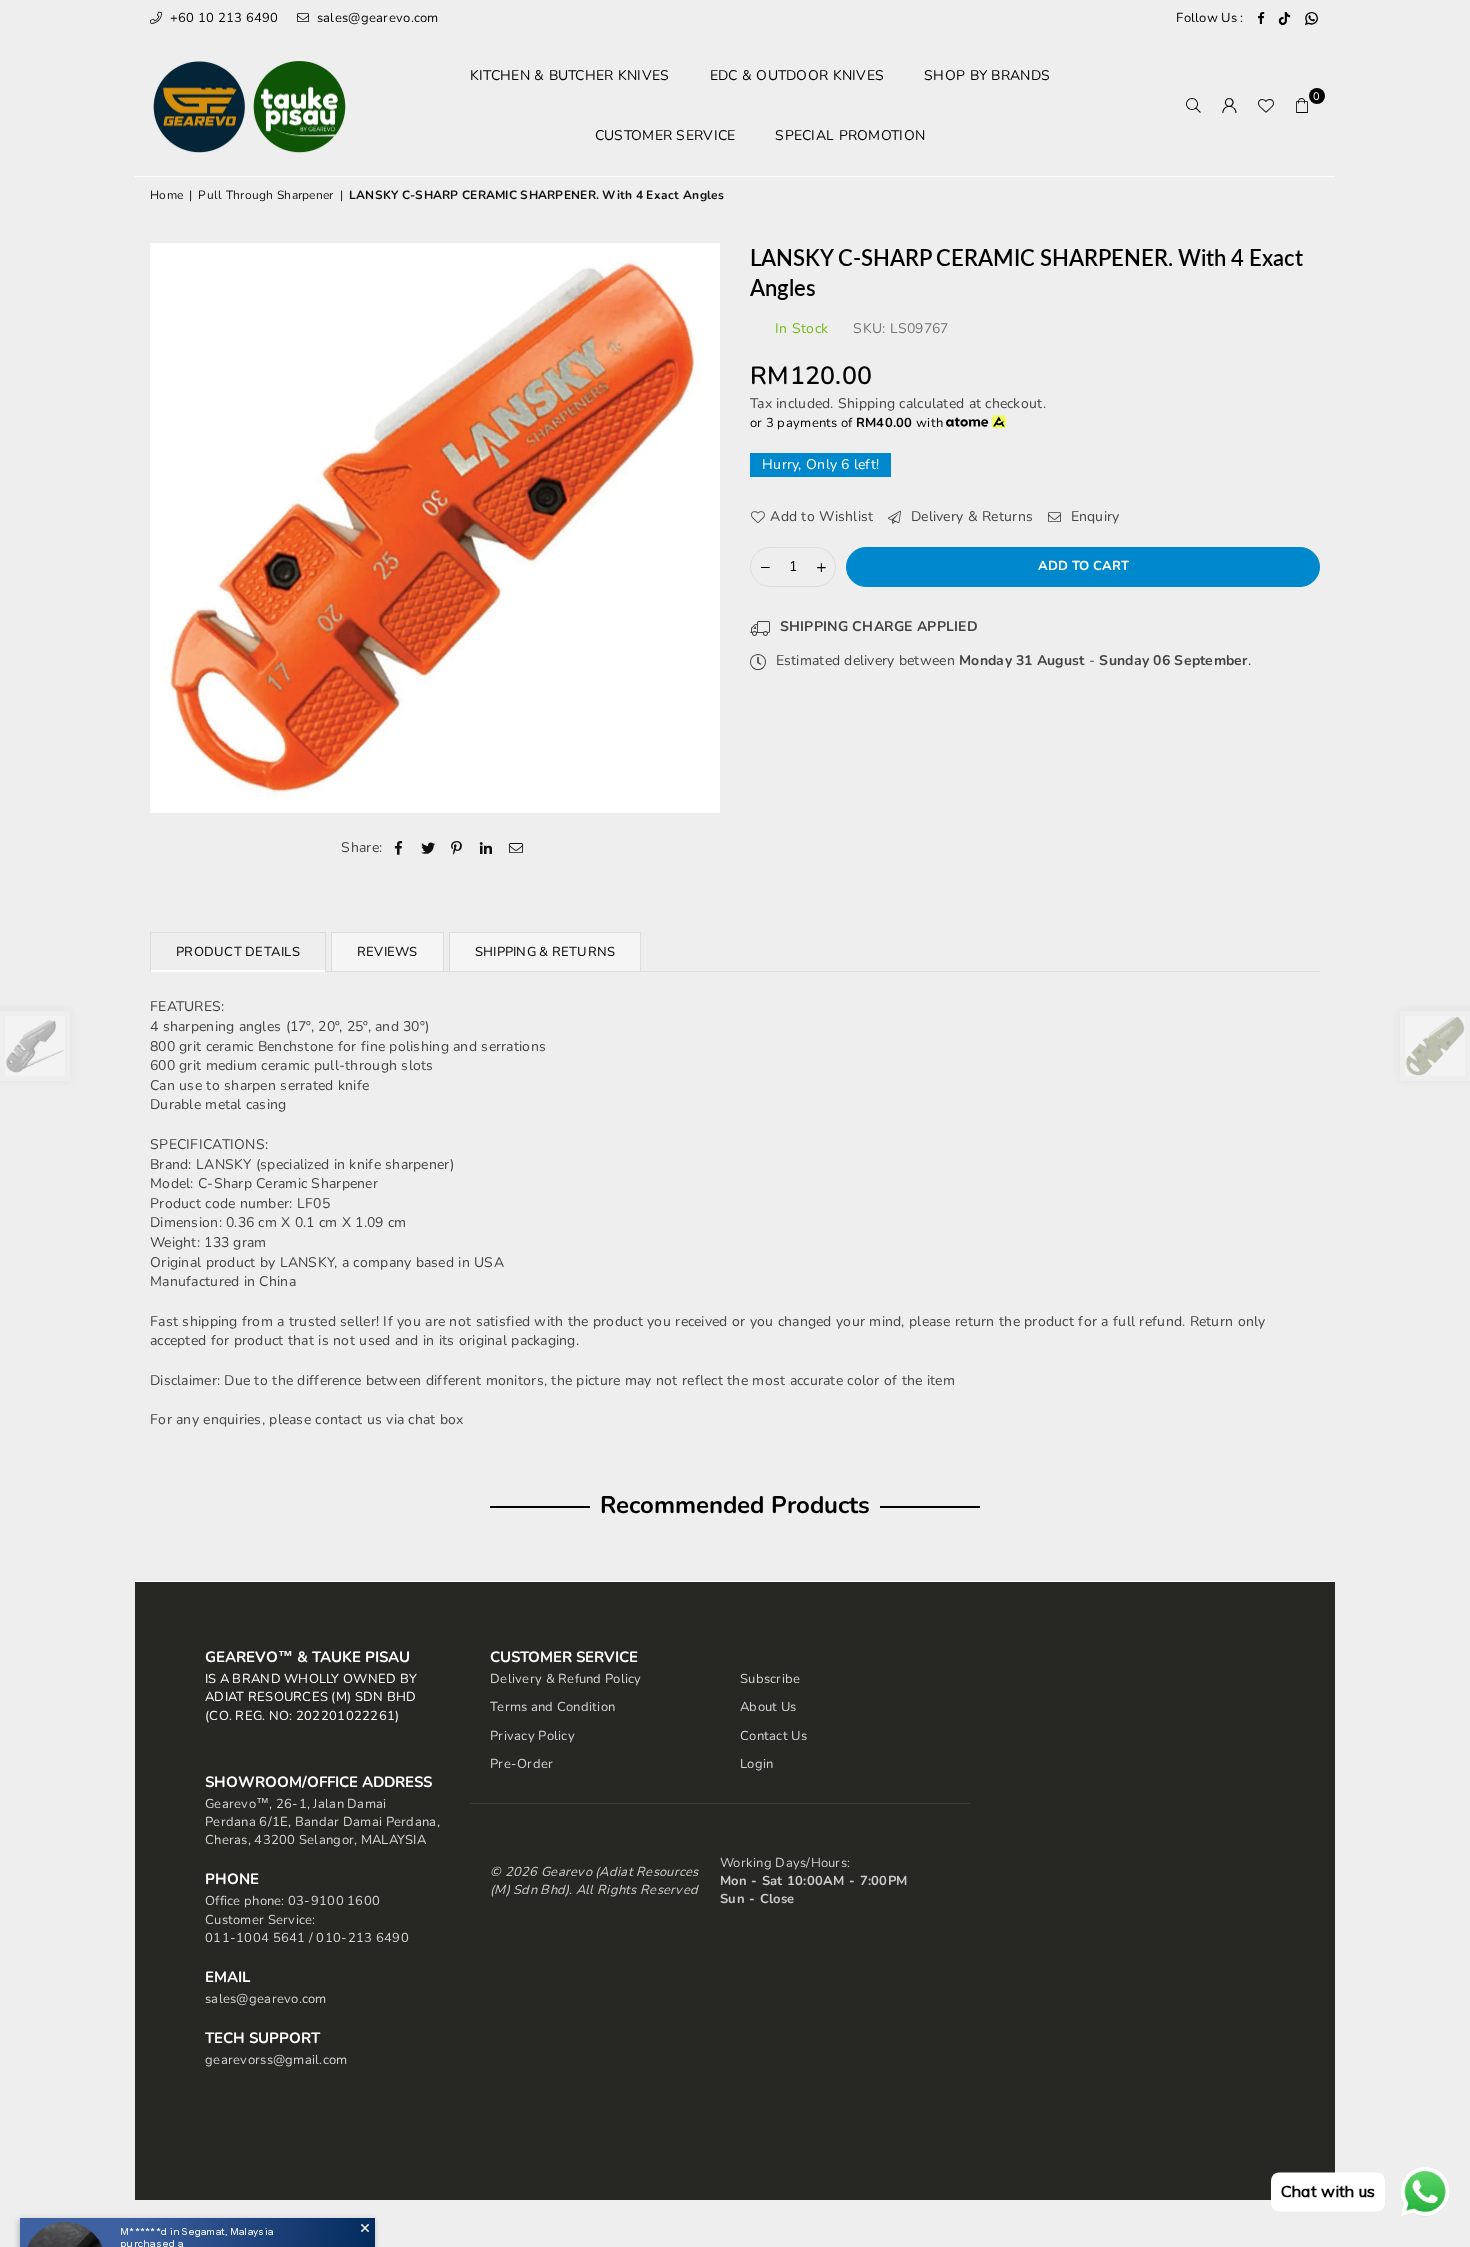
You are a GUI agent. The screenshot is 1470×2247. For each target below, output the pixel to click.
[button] (1302, 106)
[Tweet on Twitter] (428, 848)
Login (756, 1764)
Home (166, 195)
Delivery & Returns (970, 516)
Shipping (866, 403)
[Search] (1194, 106)
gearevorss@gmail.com (276, 2060)
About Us (768, 1707)
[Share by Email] (516, 848)
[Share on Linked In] (486, 848)
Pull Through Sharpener (265, 195)
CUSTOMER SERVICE (665, 135)
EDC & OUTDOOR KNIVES (797, 75)
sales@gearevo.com (376, 18)
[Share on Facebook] (398, 848)
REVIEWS (387, 952)
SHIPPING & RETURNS (545, 952)
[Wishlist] (1266, 106)
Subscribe (770, 1679)
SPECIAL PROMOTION (850, 135)
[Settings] (1230, 106)
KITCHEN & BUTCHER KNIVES (570, 75)
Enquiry (1092, 516)
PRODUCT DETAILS (238, 952)
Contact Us (773, 1736)
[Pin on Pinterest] (457, 848)
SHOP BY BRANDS (987, 75)
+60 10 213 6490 (222, 18)
